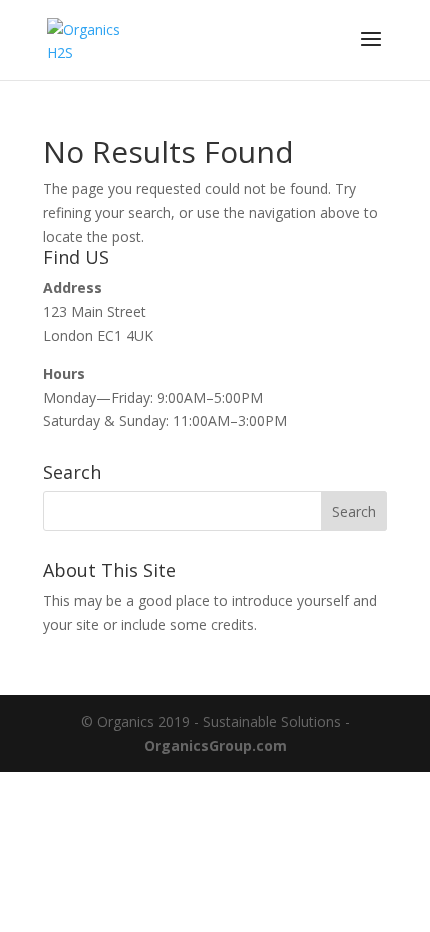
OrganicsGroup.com (215, 745)
